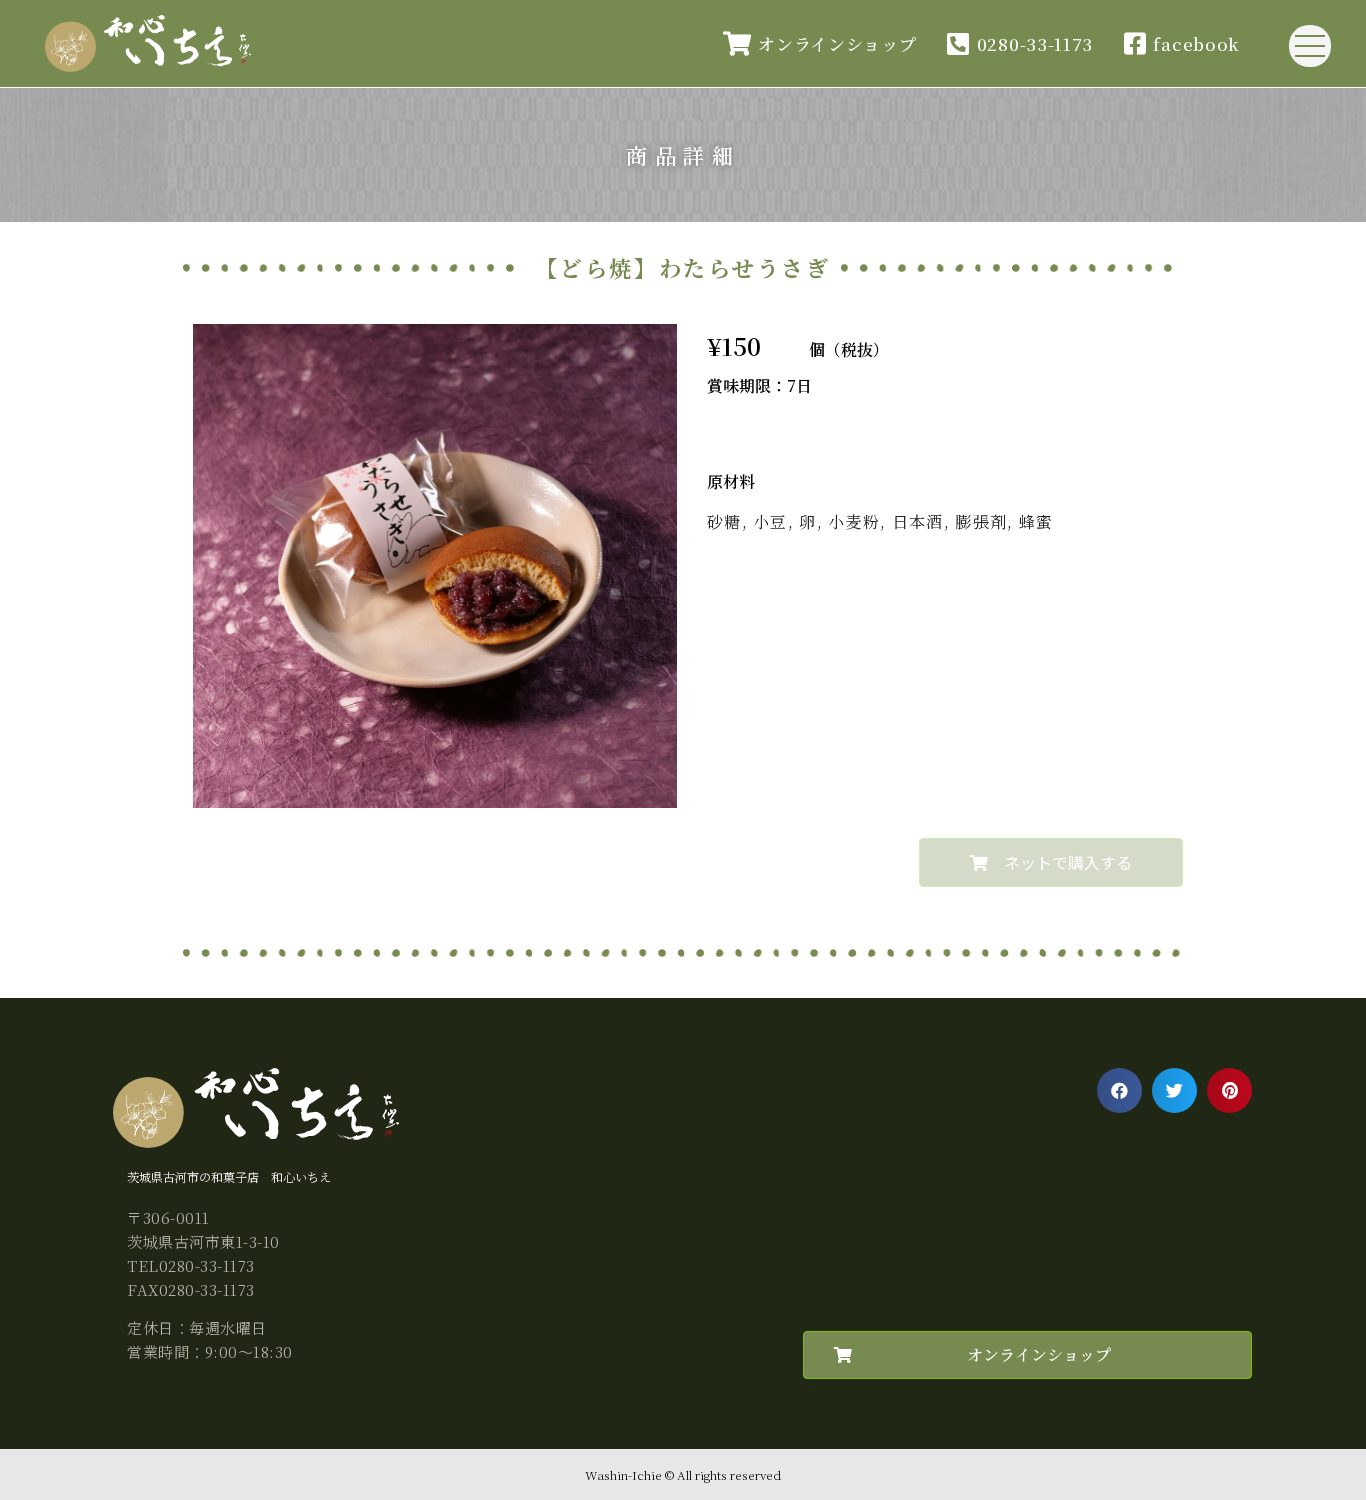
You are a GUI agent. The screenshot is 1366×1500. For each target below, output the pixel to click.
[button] (1051, 862)
